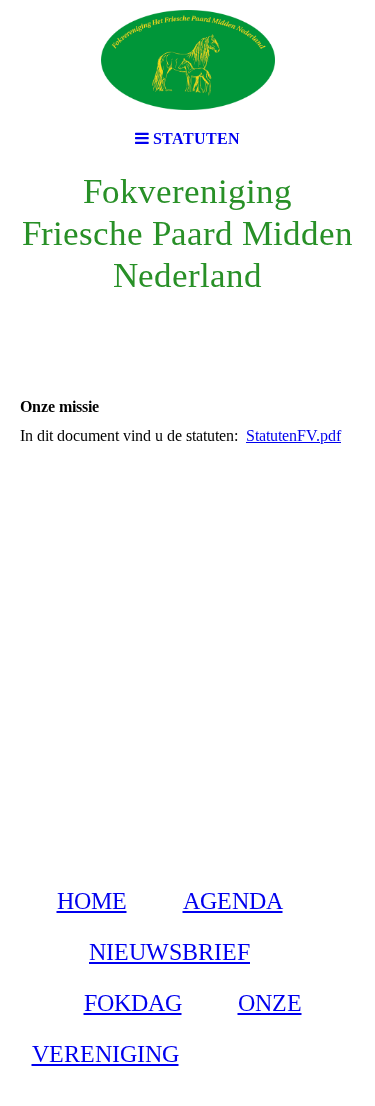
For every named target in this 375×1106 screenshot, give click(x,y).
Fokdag (133, 1003)
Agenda (233, 901)
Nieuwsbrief (169, 952)
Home (92, 901)
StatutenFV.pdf (293, 435)
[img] (188, 60)
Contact (278, 1054)
